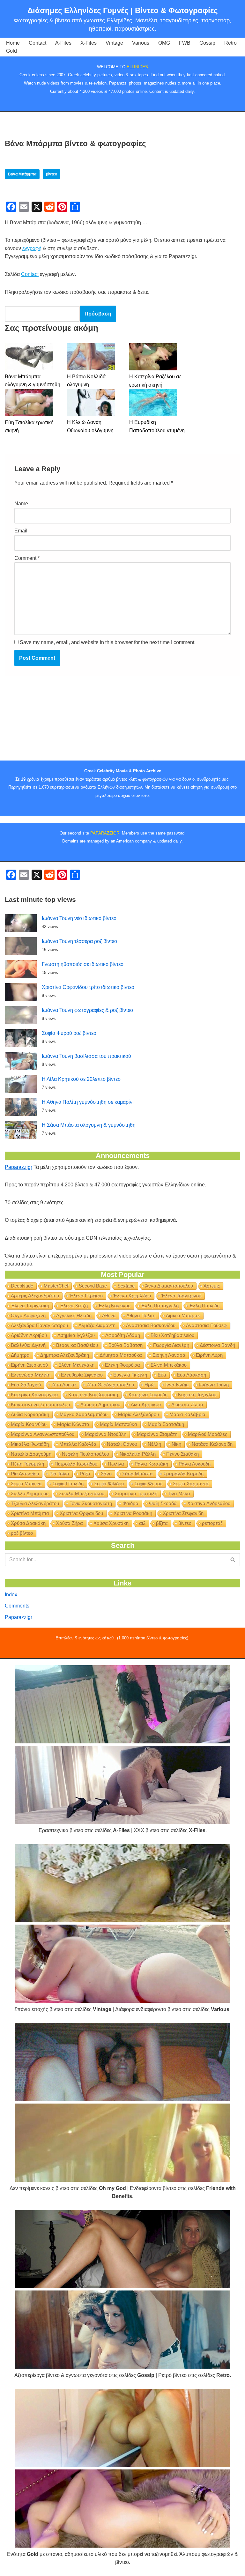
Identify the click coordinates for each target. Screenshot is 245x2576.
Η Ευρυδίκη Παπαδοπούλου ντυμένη (157, 426)
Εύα (162, 1375)
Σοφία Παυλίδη (68, 1484)
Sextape (126, 1286)
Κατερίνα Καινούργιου (34, 1395)
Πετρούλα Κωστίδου (76, 1464)
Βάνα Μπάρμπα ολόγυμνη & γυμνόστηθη (33, 381)
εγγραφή (32, 248)
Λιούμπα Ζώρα (187, 1404)
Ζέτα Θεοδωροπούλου (110, 1385)
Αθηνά (109, 1315)
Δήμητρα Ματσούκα (121, 1355)
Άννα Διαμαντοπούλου (169, 1286)
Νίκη (176, 1444)
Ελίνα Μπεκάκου (169, 1365)
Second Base (93, 1286)
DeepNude (22, 1286)
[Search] (233, 1560)
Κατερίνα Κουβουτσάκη (93, 1395)
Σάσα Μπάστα (137, 1474)
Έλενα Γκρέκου (86, 1296)
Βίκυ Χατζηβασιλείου (172, 1335)
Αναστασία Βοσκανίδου (151, 1325)
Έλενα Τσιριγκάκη (30, 1306)
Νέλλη (154, 1444)
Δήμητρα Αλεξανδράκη (65, 1355)
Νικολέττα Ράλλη (138, 1454)
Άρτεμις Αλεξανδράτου (35, 1296)
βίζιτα (162, 1523)
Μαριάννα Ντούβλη (106, 1434)
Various (141, 43)
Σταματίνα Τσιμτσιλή (136, 1493)
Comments (17, 1606)
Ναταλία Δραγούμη (31, 1454)
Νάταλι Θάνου (122, 1444)
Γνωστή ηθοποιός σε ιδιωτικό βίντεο (83, 964)
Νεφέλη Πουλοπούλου (85, 1454)
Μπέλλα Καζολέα (78, 1444)
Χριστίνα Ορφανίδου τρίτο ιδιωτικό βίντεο (88, 987)
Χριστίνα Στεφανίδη (183, 1513)
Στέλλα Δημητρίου (30, 1493)
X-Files (89, 43)
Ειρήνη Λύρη (209, 1355)
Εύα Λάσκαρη (191, 1375)
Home (13, 43)
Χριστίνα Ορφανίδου (81, 1513)
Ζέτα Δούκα (64, 1385)
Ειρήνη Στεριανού (29, 1365)
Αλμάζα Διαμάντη (97, 1325)
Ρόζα (85, 1474)
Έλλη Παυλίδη (204, 1306)
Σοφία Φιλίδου (109, 1484)
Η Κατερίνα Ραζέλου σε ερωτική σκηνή (155, 381)
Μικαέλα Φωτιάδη (30, 1444)
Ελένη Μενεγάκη (76, 1365)
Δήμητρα (20, 1355)
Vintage (114, 43)
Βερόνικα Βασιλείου (77, 1345)
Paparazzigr (19, 1167)
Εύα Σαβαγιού (26, 1385)
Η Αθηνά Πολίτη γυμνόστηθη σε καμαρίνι (88, 1102)
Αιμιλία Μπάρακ (183, 1315)
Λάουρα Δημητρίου (100, 1404)
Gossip (207, 43)
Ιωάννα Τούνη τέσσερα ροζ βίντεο (79, 941)
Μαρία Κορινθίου (29, 1424)
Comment (27, 558)
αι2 (142, 1523)
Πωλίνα (116, 1464)
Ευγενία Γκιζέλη (130, 1375)
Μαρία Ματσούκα (119, 1424)
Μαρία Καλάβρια (187, 1414)
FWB (185, 43)
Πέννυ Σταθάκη (182, 1454)
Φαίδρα (130, 1503)
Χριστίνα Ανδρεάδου (209, 1503)
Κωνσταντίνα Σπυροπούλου (40, 1404)
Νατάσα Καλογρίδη (212, 1444)
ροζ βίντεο (22, 1533)
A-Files (63, 43)
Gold (11, 51)
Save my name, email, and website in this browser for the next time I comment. (108, 642)
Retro (230, 43)
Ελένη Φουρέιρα (122, 1365)
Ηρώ (150, 1385)
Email (21, 531)
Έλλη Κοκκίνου (114, 1306)
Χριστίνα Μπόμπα (30, 1513)
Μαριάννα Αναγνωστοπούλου (43, 1434)
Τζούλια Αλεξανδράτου (35, 1503)
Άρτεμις (212, 1286)
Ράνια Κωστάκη (151, 1464)
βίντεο (52, 174)
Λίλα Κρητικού (146, 1404)
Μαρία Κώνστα (73, 1424)
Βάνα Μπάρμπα (22, 174)
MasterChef (56, 1286)
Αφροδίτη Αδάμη (123, 1335)
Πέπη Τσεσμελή (27, 1464)
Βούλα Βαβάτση (126, 1345)
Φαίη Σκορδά (163, 1503)
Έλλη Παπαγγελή (160, 1306)
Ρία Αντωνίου (25, 1474)
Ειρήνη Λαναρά (169, 1355)
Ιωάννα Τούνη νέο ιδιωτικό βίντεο (79, 918)
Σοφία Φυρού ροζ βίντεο (69, 1033)
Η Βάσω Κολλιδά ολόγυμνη (86, 381)
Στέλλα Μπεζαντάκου (82, 1493)
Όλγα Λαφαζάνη (28, 1315)
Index (11, 1595)
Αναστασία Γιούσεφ (206, 1325)
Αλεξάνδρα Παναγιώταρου (39, 1325)
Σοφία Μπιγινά (26, 1484)
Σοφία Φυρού (148, 1484)
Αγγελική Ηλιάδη (74, 1315)
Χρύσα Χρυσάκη (111, 1523)
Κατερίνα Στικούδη (148, 1395)
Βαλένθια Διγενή (28, 1345)
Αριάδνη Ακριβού (29, 1335)
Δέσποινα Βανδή (217, 1345)
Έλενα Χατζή (74, 1306)
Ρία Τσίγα (59, 1474)
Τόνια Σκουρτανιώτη (91, 1503)
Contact (37, 43)
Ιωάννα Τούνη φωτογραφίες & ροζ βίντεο (87, 1010)
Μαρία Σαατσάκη (166, 1424)
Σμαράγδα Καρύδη (183, 1474)
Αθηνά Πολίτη (141, 1315)
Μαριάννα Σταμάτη (157, 1434)
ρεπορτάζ (212, 1523)
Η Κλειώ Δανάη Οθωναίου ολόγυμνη (90, 426)
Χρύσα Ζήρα (70, 1523)
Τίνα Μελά (179, 1493)
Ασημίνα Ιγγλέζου (76, 1335)
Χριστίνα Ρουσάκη (133, 1513)
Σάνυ (106, 1474)
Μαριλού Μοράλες (208, 1434)
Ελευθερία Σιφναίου (82, 1375)
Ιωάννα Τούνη (214, 1385)
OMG (164, 43)
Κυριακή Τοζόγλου (197, 1395)
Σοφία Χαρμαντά (191, 1484)
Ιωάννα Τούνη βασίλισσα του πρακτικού (86, 1056)
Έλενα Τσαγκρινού (181, 1296)
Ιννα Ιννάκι (177, 1385)
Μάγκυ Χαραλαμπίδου (84, 1414)
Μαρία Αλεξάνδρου (138, 1414)
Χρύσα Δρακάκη (28, 1523)
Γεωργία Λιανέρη (171, 1345)
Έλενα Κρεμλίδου (132, 1296)
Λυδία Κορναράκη (30, 1414)
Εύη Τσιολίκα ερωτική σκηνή (29, 427)
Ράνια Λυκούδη (195, 1464)
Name (21, 504)
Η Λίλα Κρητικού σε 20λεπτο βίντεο (81, 1079)
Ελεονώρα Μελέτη (31, 1375)
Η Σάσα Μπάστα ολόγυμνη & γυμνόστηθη (89, 1125)
